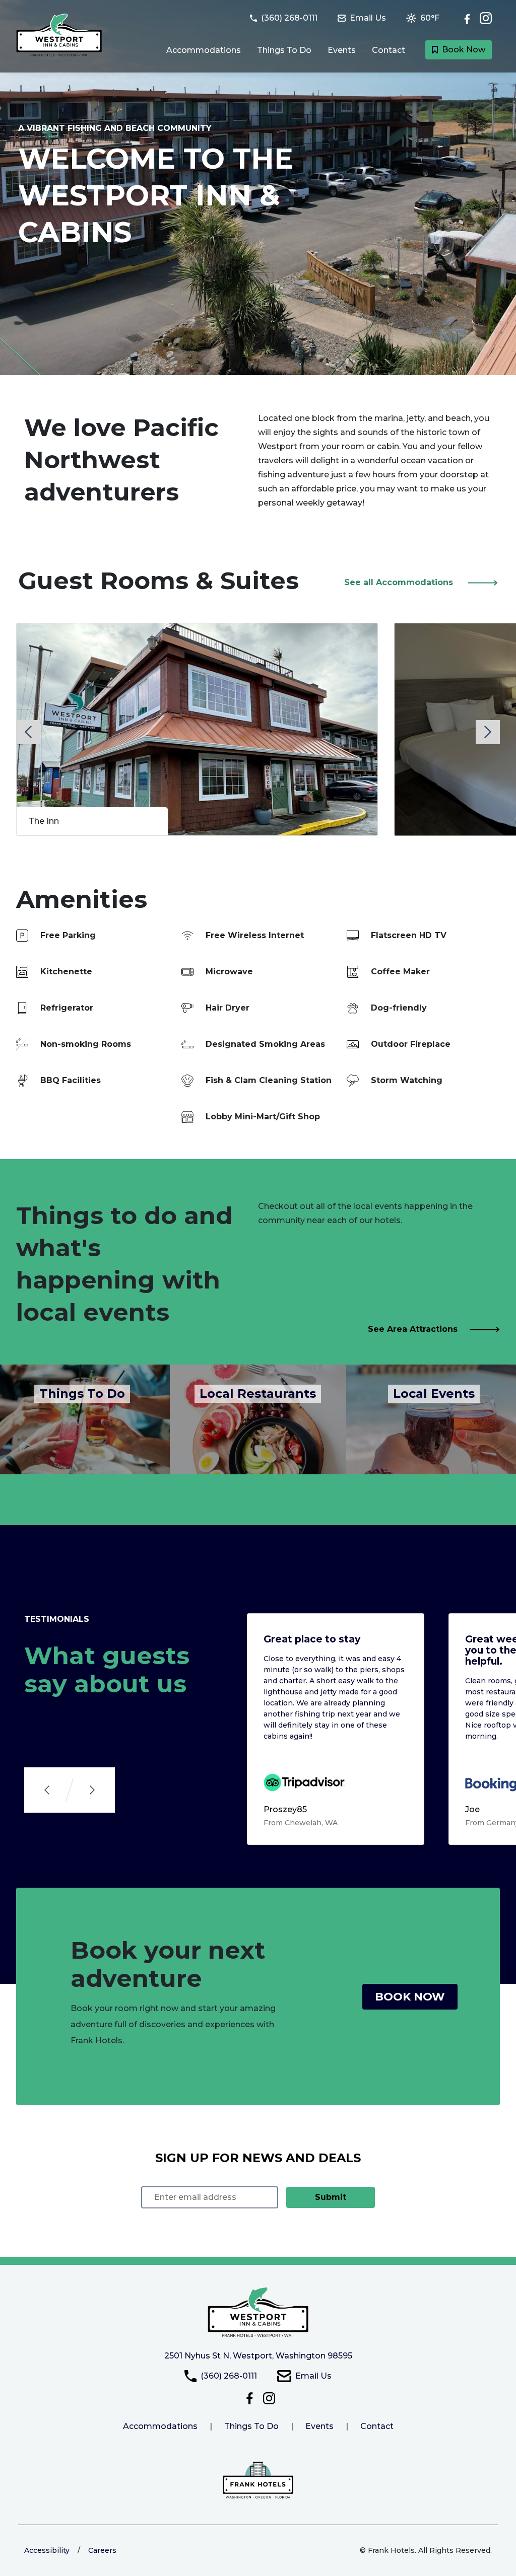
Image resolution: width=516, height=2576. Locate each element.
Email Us (313, 2376)
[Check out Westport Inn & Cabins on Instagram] (486, 18)
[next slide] (488, 732)
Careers (102, 2550)
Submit (331, 2197)
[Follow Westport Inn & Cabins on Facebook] (470, 18)
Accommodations (204, 50)
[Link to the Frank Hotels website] (258, 2480)
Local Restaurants (258, 1393)
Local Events (434, 1393)
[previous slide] (28, 732)
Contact (389, 50)
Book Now (464, 50)
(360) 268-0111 (229, 2376)
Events (342, 50)
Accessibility (47, 2550)
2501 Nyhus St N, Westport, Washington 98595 (258, 2356)
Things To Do (284, 50)
